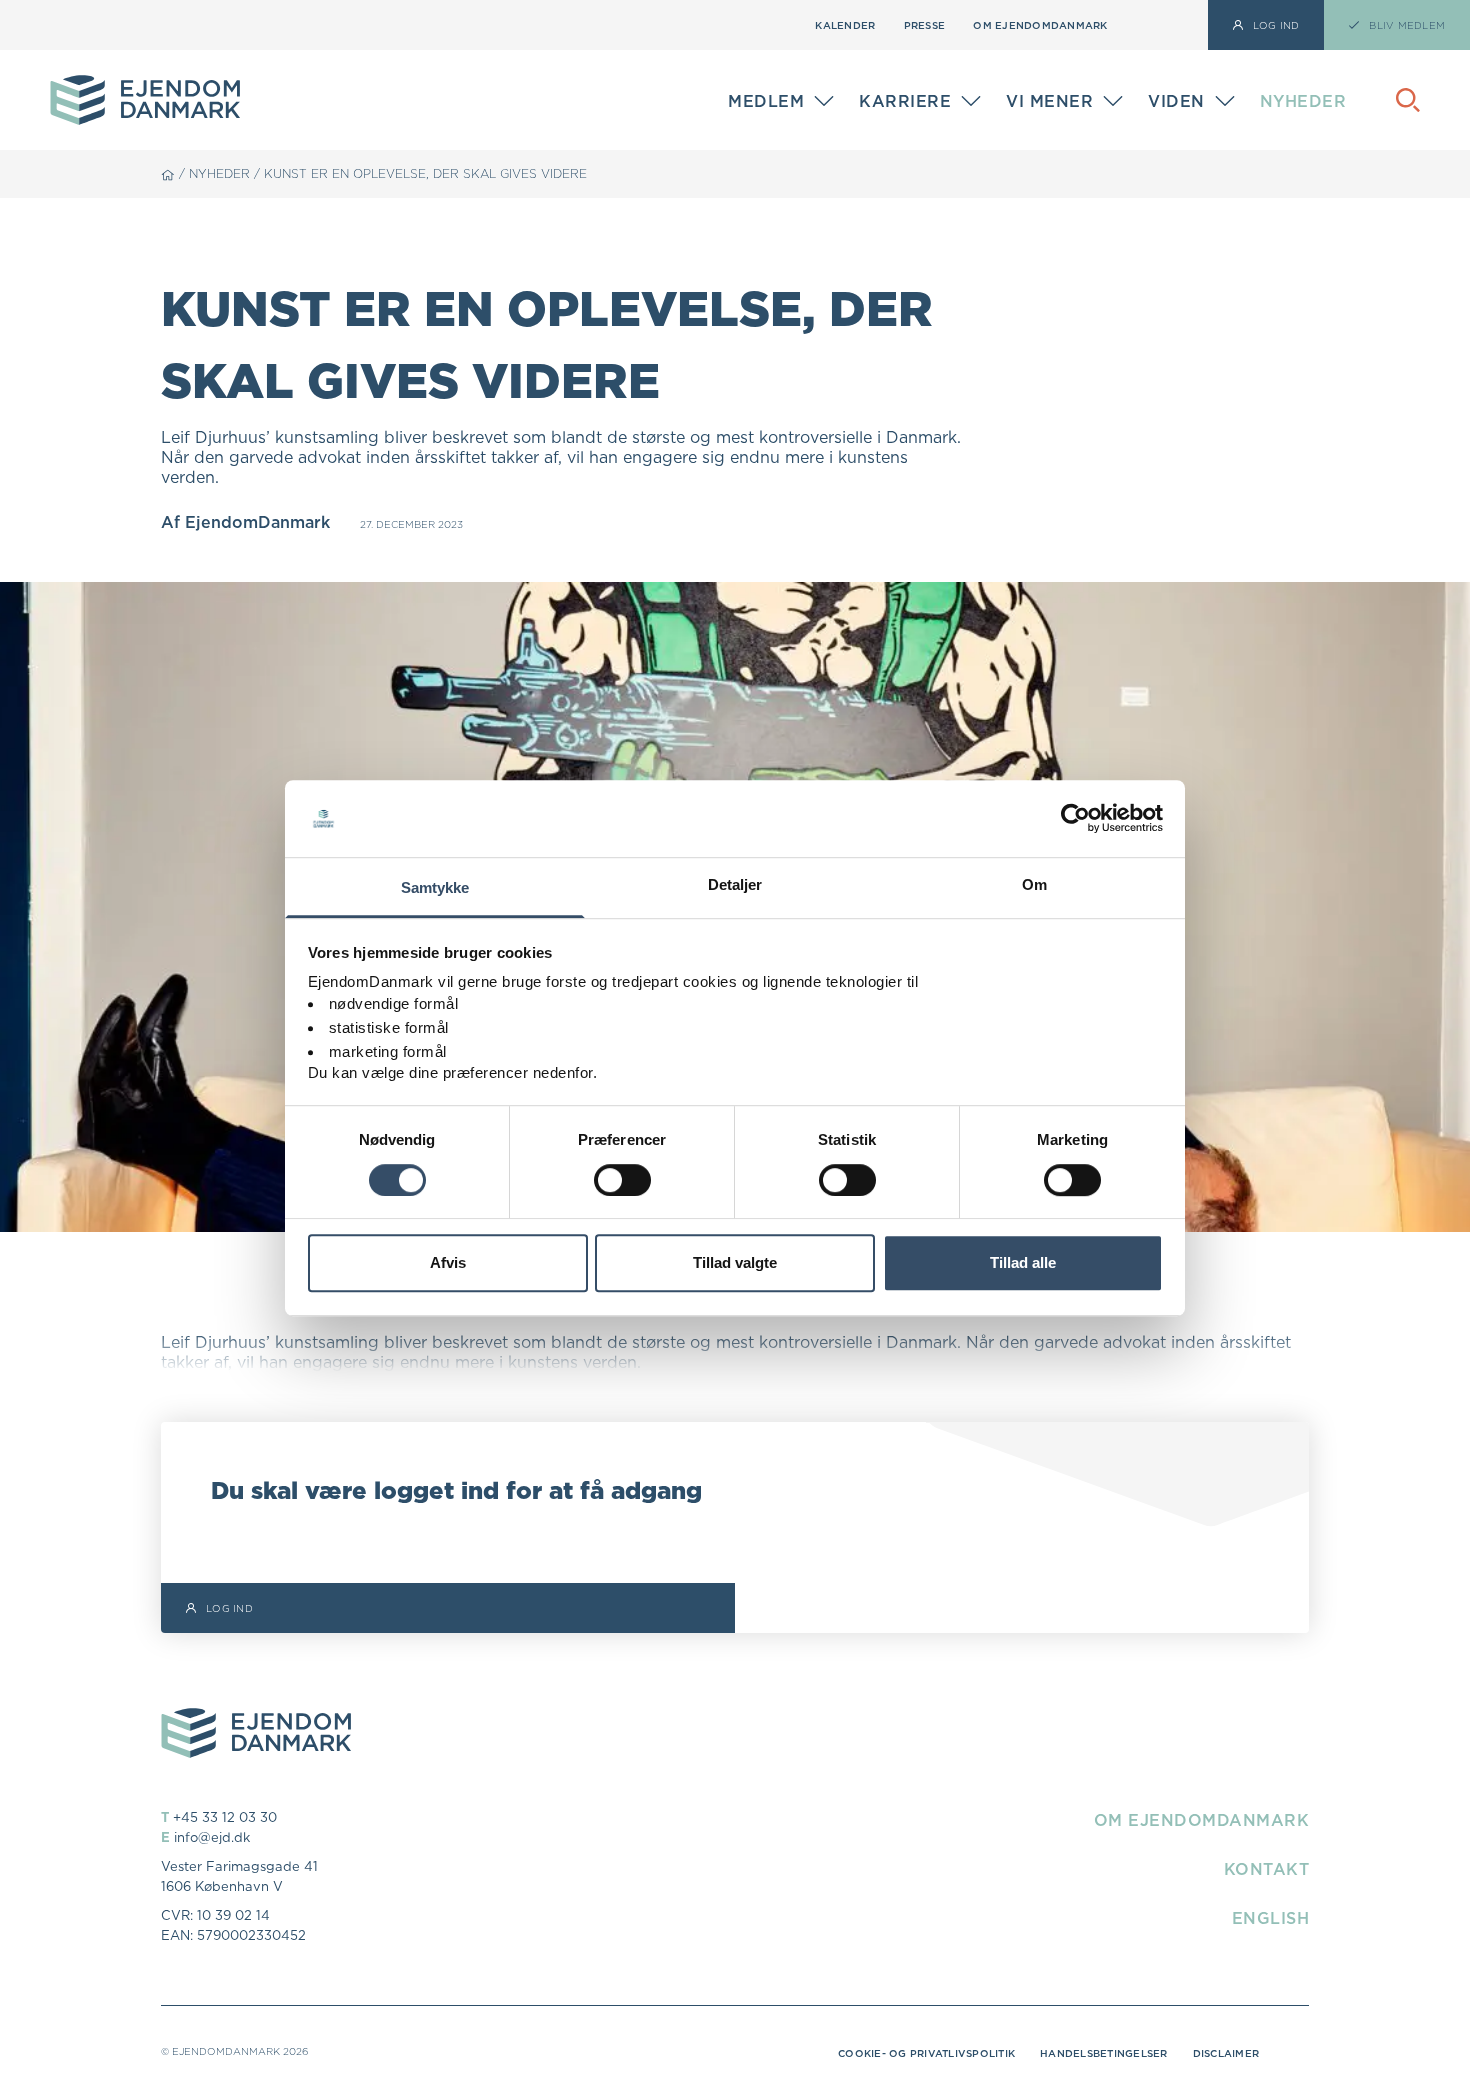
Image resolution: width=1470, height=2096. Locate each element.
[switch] (622, 1180)
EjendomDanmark (257, 522)
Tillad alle (1023, 1262)
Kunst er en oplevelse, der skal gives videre (425, 173)
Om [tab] (1034, 884)
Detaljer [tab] (735, 884)
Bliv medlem (773, 105)
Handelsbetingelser (1104, 2053)
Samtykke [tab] (435, 887)
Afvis (448, 1262)
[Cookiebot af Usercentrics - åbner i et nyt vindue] (1075, 819)
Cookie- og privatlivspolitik (926, 2053)
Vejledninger (1199, 87)
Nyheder (1303, 101)
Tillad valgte (735, 1262)
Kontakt (1267, 1869)
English (1271, 1918)
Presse (925, 25)
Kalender (845, 25)
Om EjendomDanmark (1040, 25)
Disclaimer (1226, 2053)
